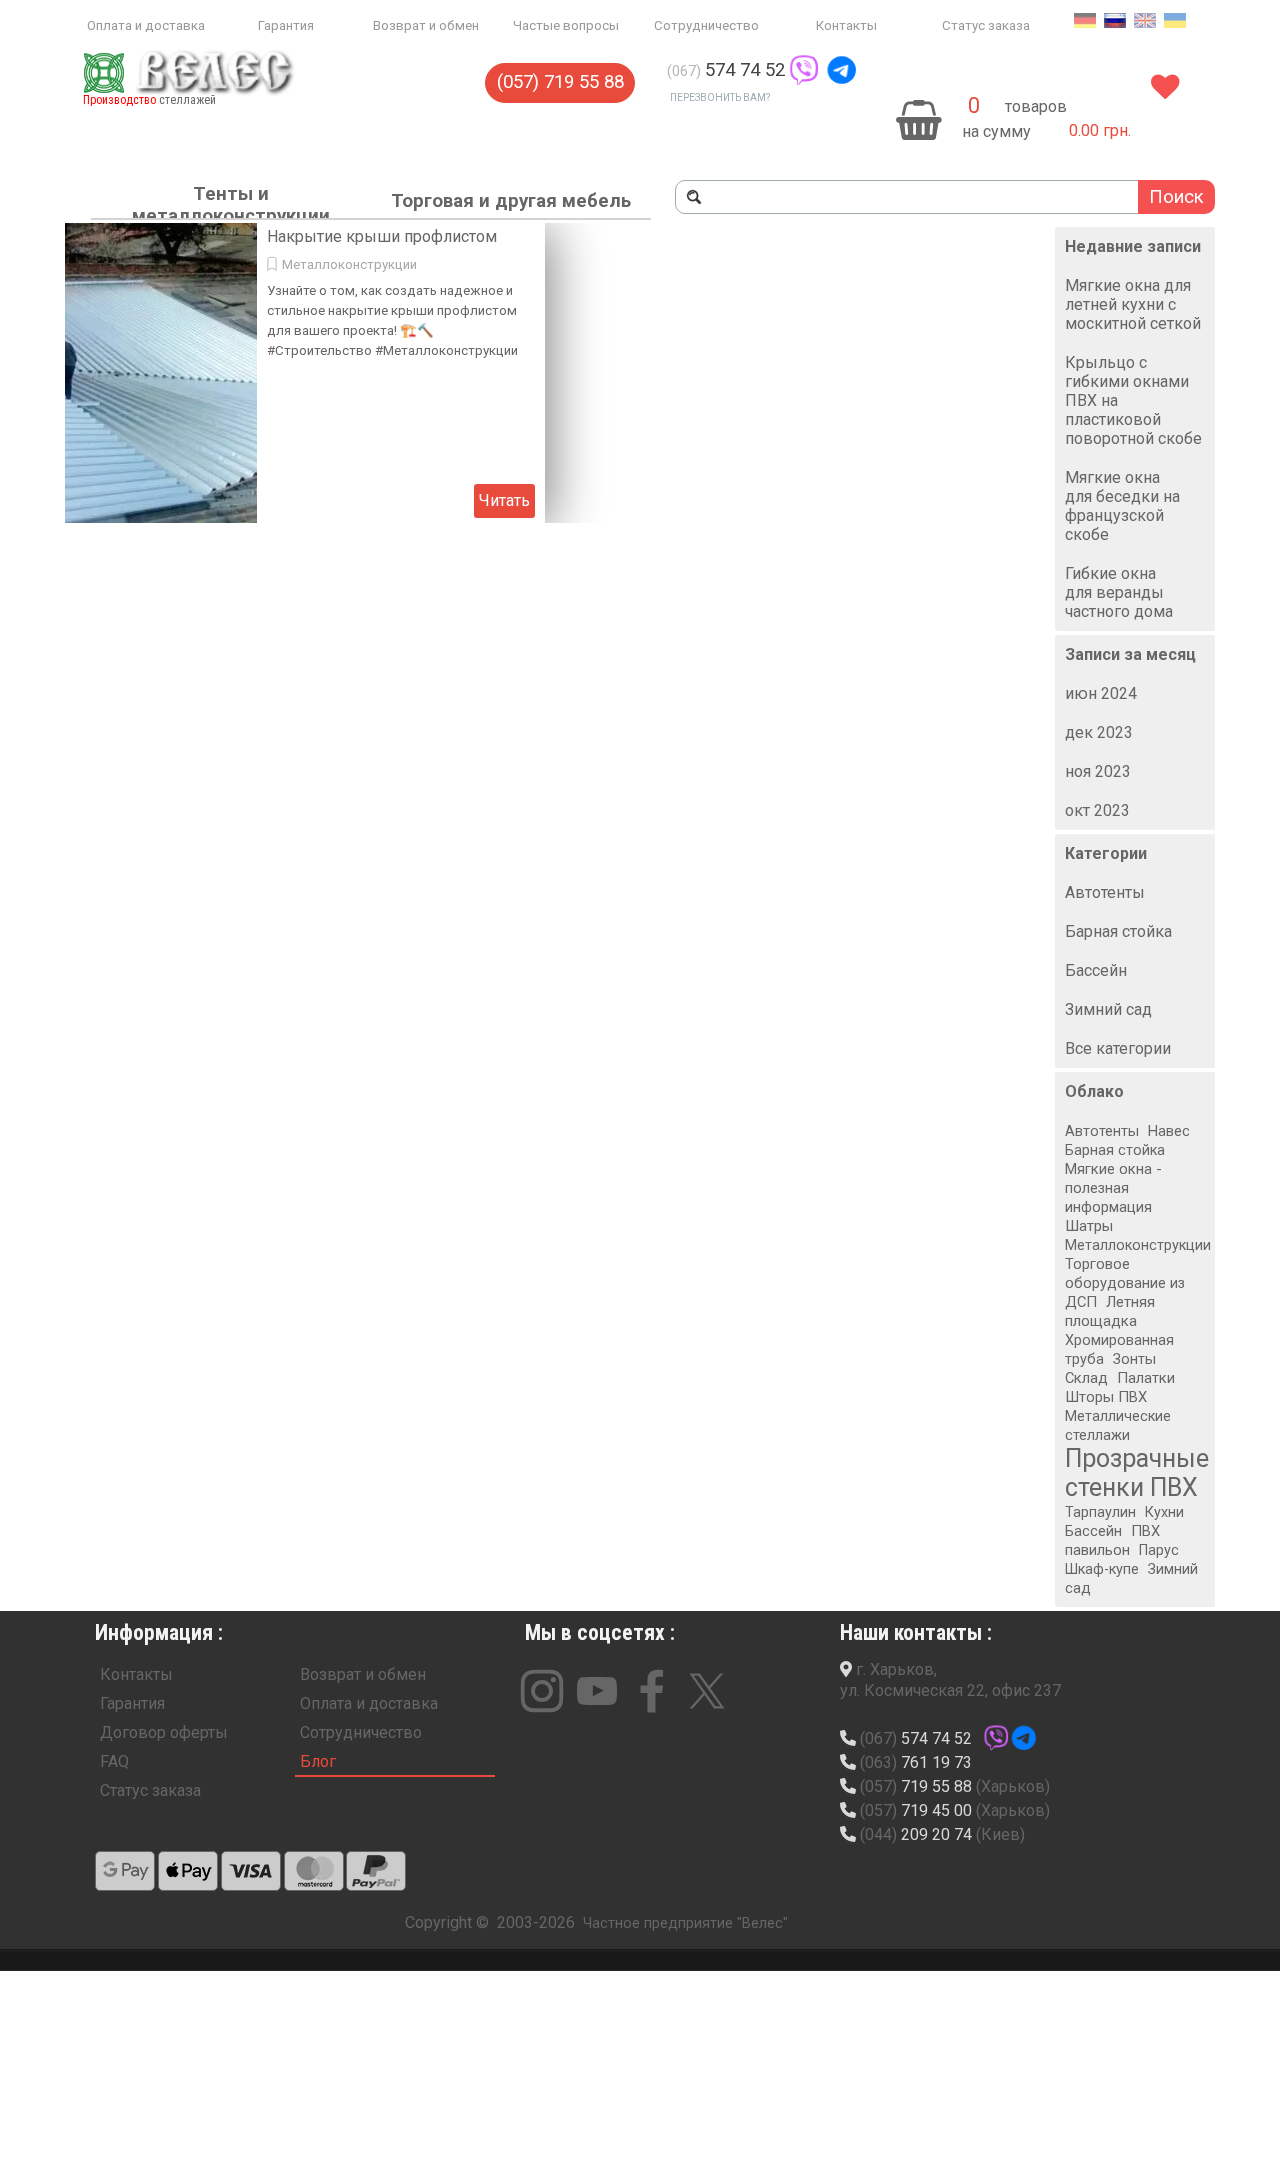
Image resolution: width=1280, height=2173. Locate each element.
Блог (318, 1761)
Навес (1169, 1131)
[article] (305, 373)
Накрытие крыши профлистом (382, 236)
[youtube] (597, 1691)
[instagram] (542, 1691)
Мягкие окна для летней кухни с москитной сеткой (1133, 304)
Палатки (1146, 1378)
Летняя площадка (1110, 1311)
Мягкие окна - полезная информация (1113, 1188)
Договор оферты (164, 1732)
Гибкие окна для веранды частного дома (1119, 592)
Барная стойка (1118, 931)
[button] (804, 70)
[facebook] (652, 1691)
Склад (1086, 1378)
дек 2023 (1099, 732)
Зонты (1134, 1359)
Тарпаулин (1100, 1512)
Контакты (846, 25)
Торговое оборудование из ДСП (1125, 1283)
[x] (707, 1691)
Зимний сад (1108, 1009)
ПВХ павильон (1112, 1540)
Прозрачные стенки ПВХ (1137, 1473)
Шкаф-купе (1102, 1569)
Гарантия (286, 25)
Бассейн (1096, 970)
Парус (1159, 1550)
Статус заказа (986, 25)
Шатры (1089, 1226)
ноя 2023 (1098, 771)
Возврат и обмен (426, 25)
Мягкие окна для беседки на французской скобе (1122, 506)
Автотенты (1105, 892)
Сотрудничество (706, 25)
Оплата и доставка (146, 25)
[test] (125, 1871)
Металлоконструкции (349, 264)
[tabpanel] (797, 70)
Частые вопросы (566, 25)
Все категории (1118, 1048)
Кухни (1164, 1512)
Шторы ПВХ (1106, 1397)
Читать (504, 500)
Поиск (1176, 197)
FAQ (114, 1761)
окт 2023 (1097, 810)
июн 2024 (1101, 693)
